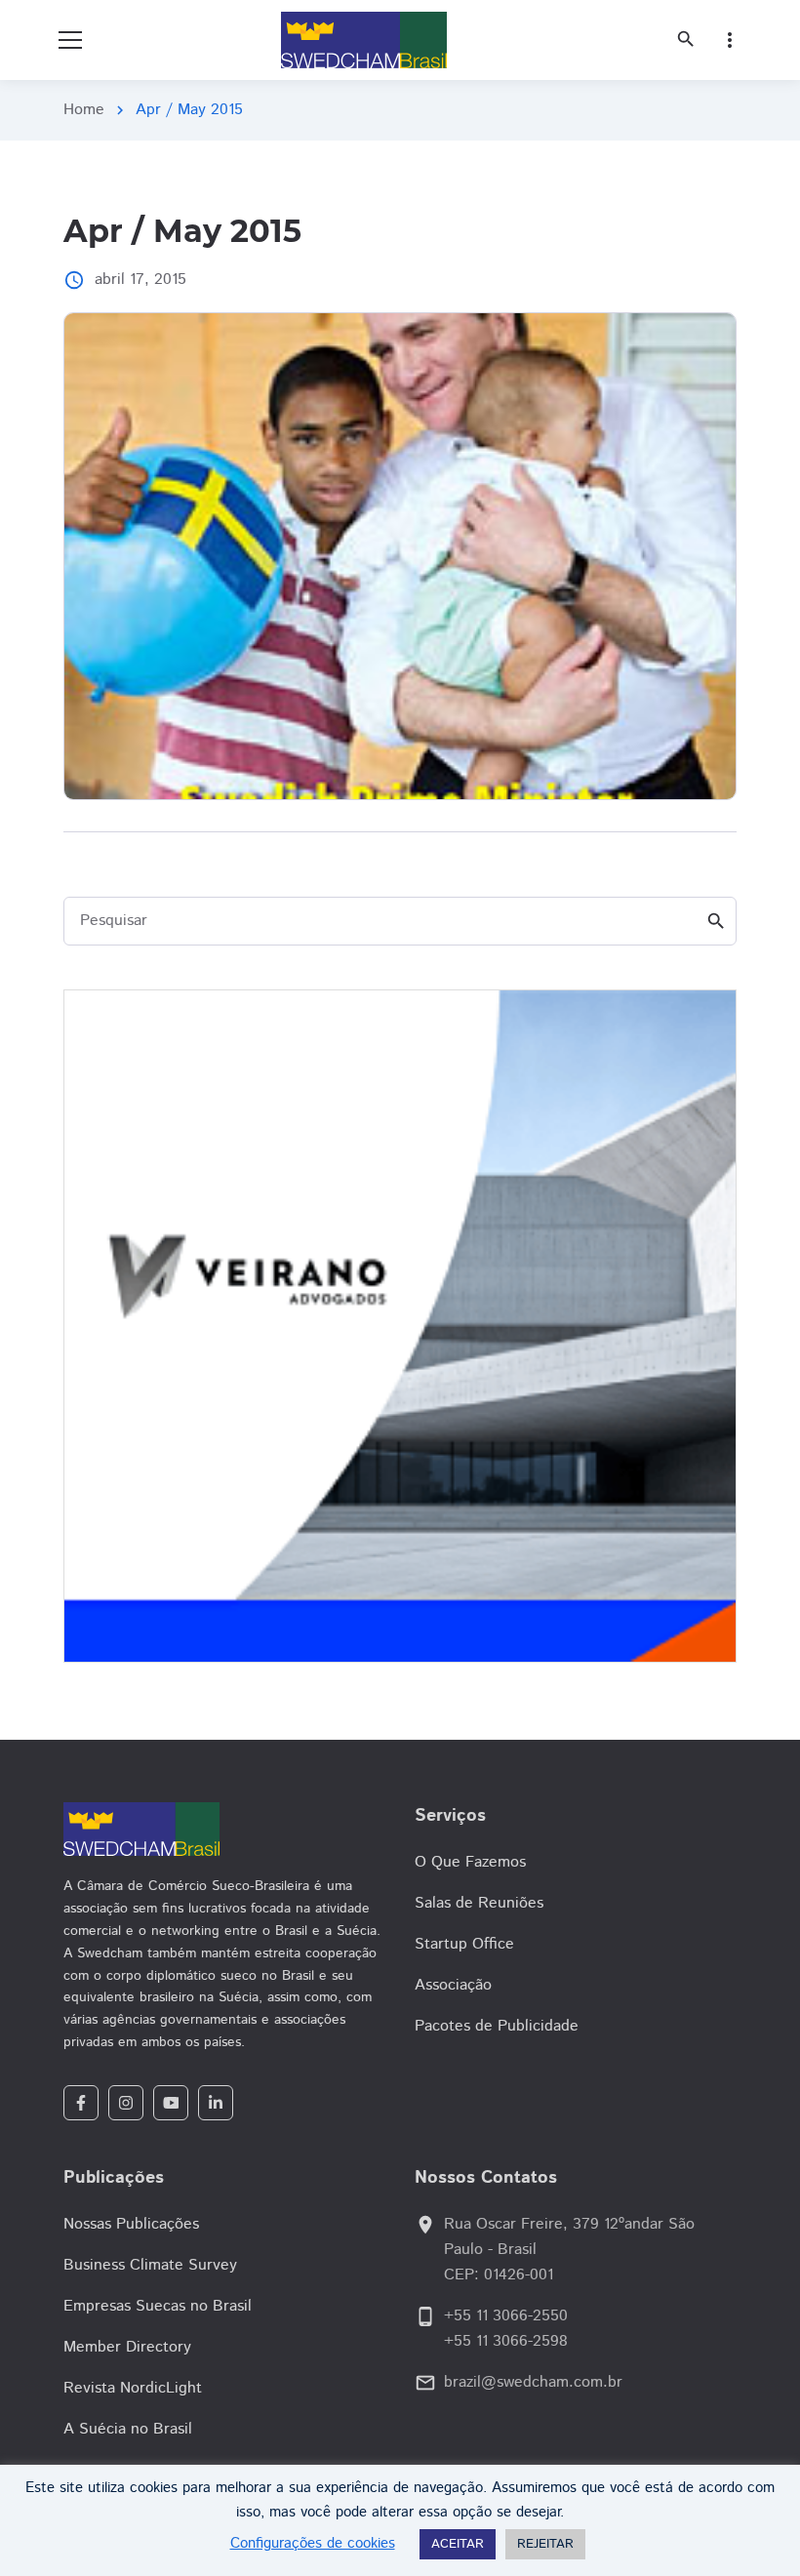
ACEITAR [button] (458, 2544)
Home (84, 110)
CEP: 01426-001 (499, 2275)
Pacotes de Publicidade (497, 2026)
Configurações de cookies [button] (313, 2543)
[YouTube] (171, 2103)
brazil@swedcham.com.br (533, 2382)
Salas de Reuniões (479, 1903)
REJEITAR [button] (545, 2544)
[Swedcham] (224, 1829)
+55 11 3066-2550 (506, 2316)
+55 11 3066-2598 (506, 2341)
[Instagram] (126, 2103)
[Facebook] (81, 2103)
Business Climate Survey (150, 2265)
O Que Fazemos (470, 1862)
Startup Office (464, 1944)
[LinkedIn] (216, 2103)
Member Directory (127, 2347)
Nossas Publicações (131, 2224)
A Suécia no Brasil (128, 2429)
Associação (453, 1985)
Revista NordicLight (133, 2388)
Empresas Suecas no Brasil (158, 2306)
